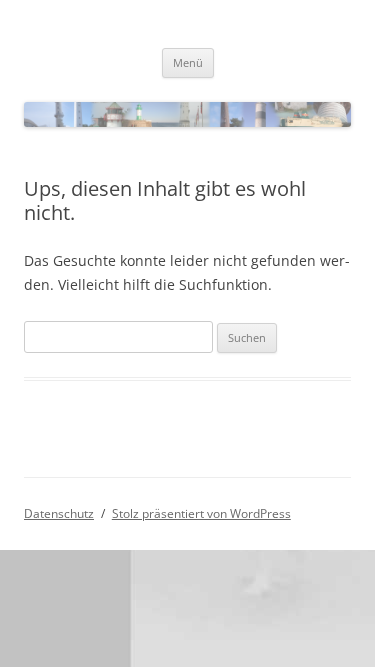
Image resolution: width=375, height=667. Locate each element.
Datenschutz (59, 513)
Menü (188, 62)
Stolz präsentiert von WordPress (201, 513)
